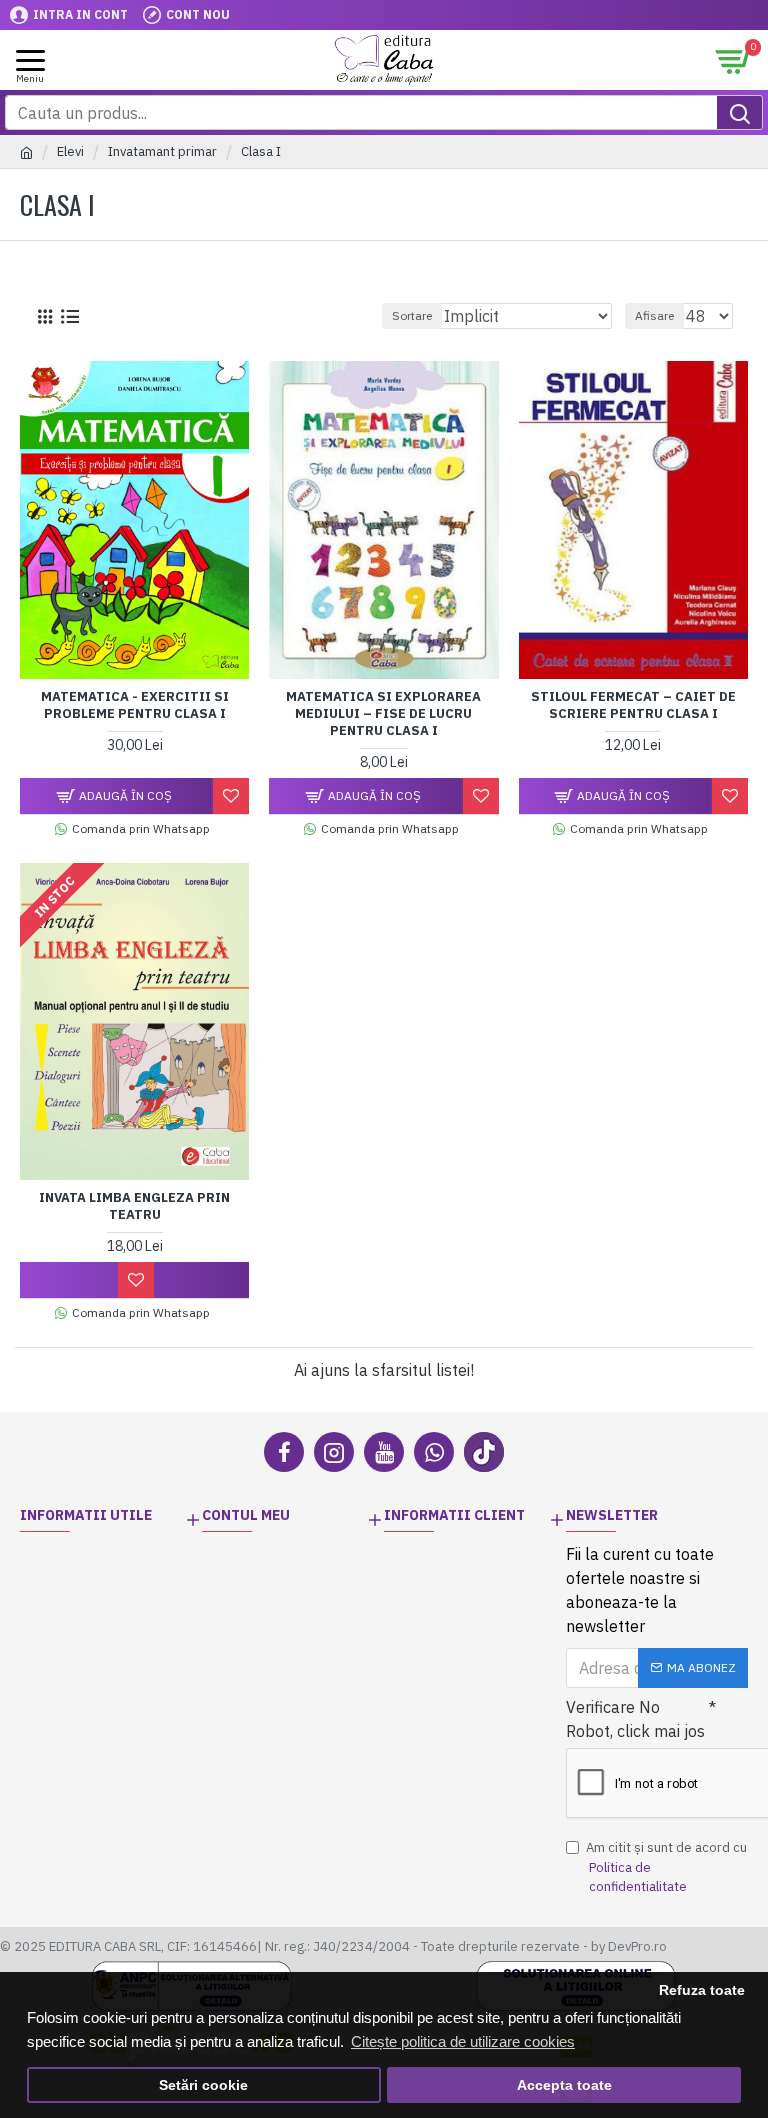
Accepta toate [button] (564, 2085)
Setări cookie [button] (203, 2085)
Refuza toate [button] (702, 1990)
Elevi (70, 151)
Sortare (412, 315)
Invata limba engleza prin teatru (134, 1206)
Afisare (654, 315)
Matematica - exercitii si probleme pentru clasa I (135, 705)
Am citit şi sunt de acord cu (666, 1867)
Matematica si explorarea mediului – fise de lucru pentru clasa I (383, 714)
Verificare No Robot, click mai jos (635, 1719)
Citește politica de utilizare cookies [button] (463, 2041)
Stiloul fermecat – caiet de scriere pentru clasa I (633, 705)
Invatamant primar (162, 151)
